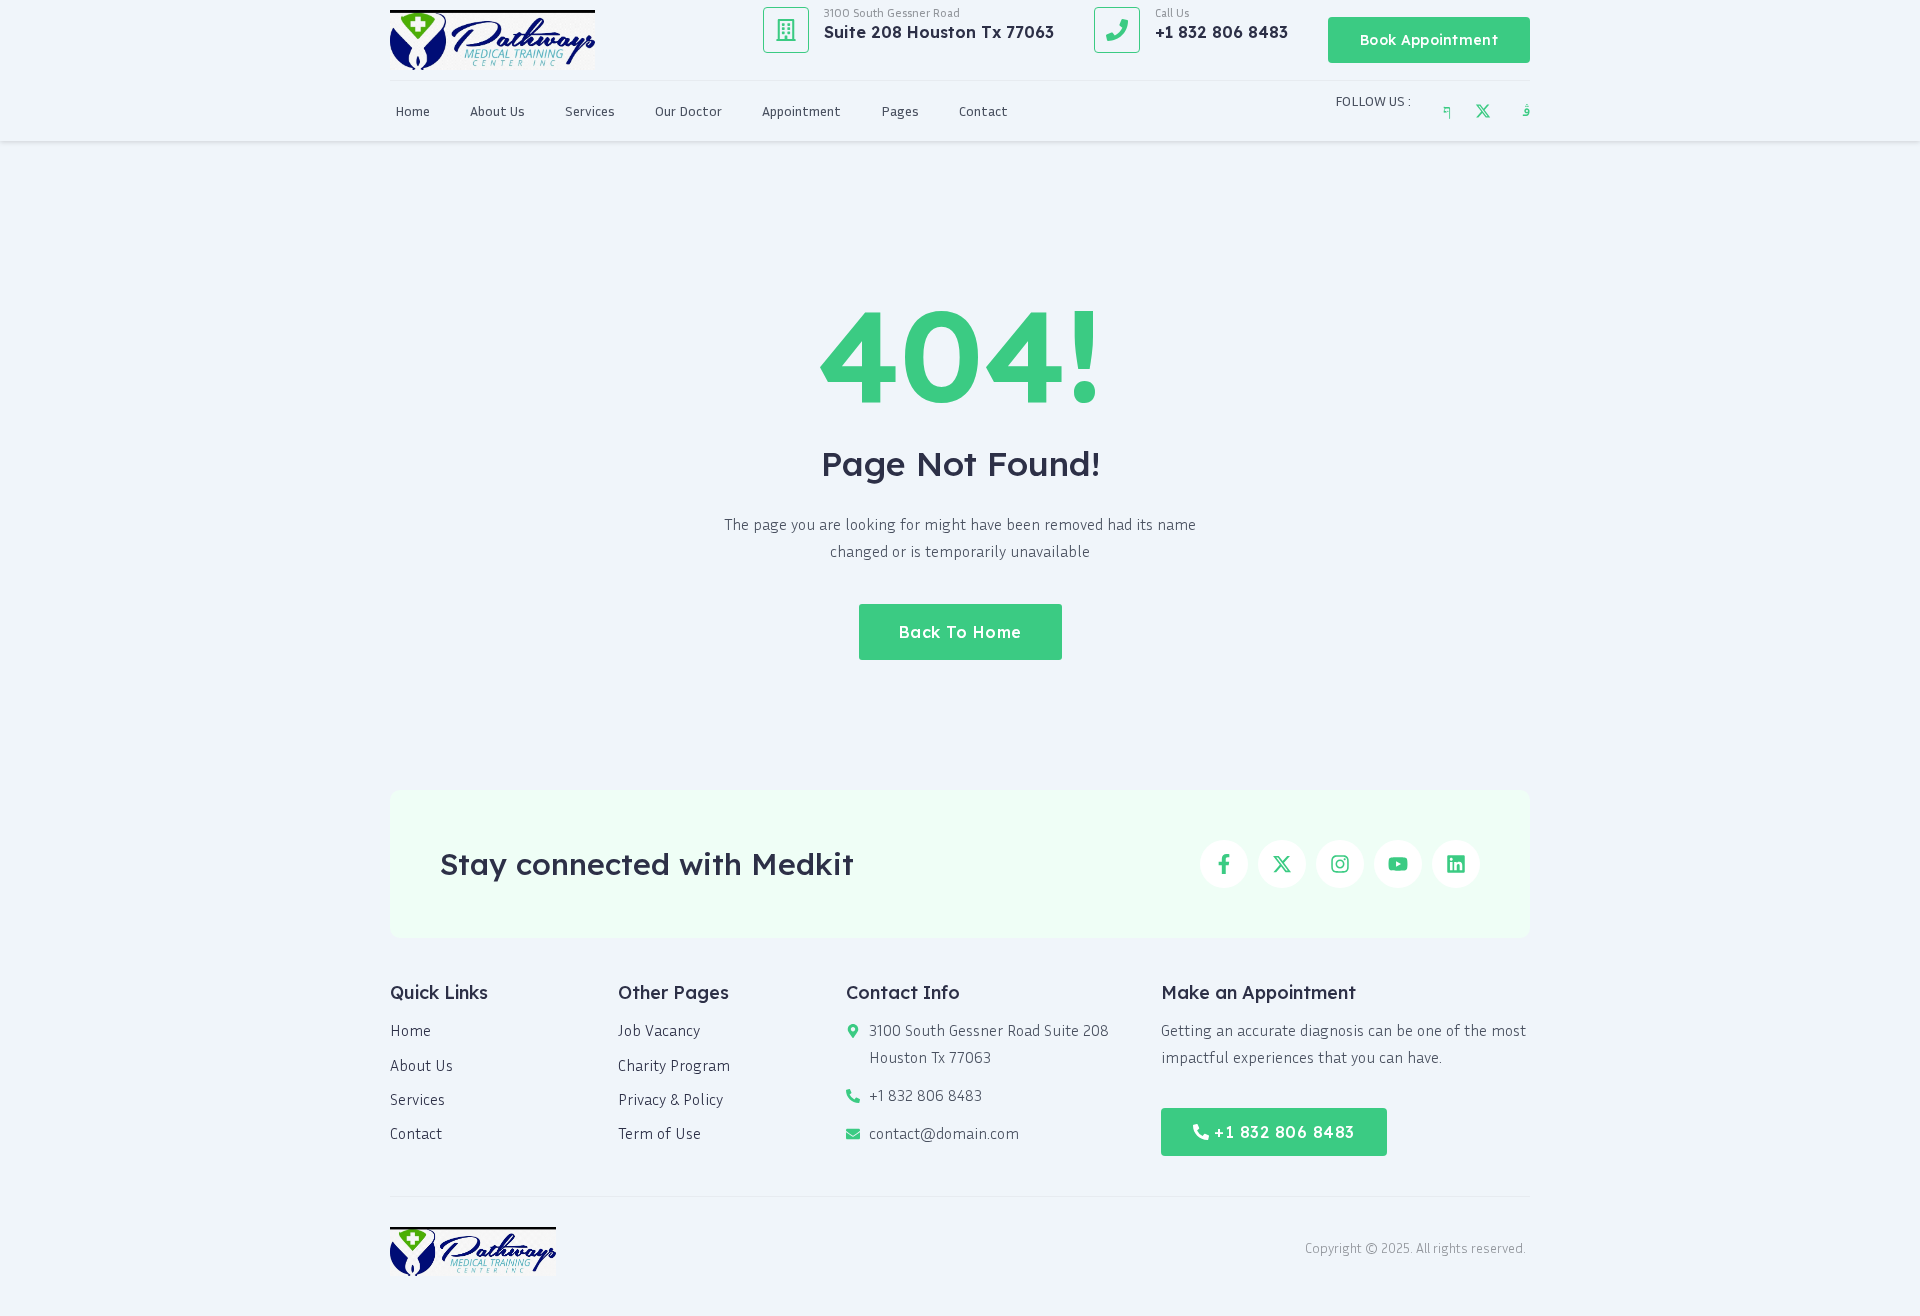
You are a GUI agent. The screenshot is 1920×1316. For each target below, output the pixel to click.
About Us (497, 110)
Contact (983, 110)
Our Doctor (688, 110)
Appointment (801, 110)
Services (590, 110)
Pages (900, 110)
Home (412, 110)
